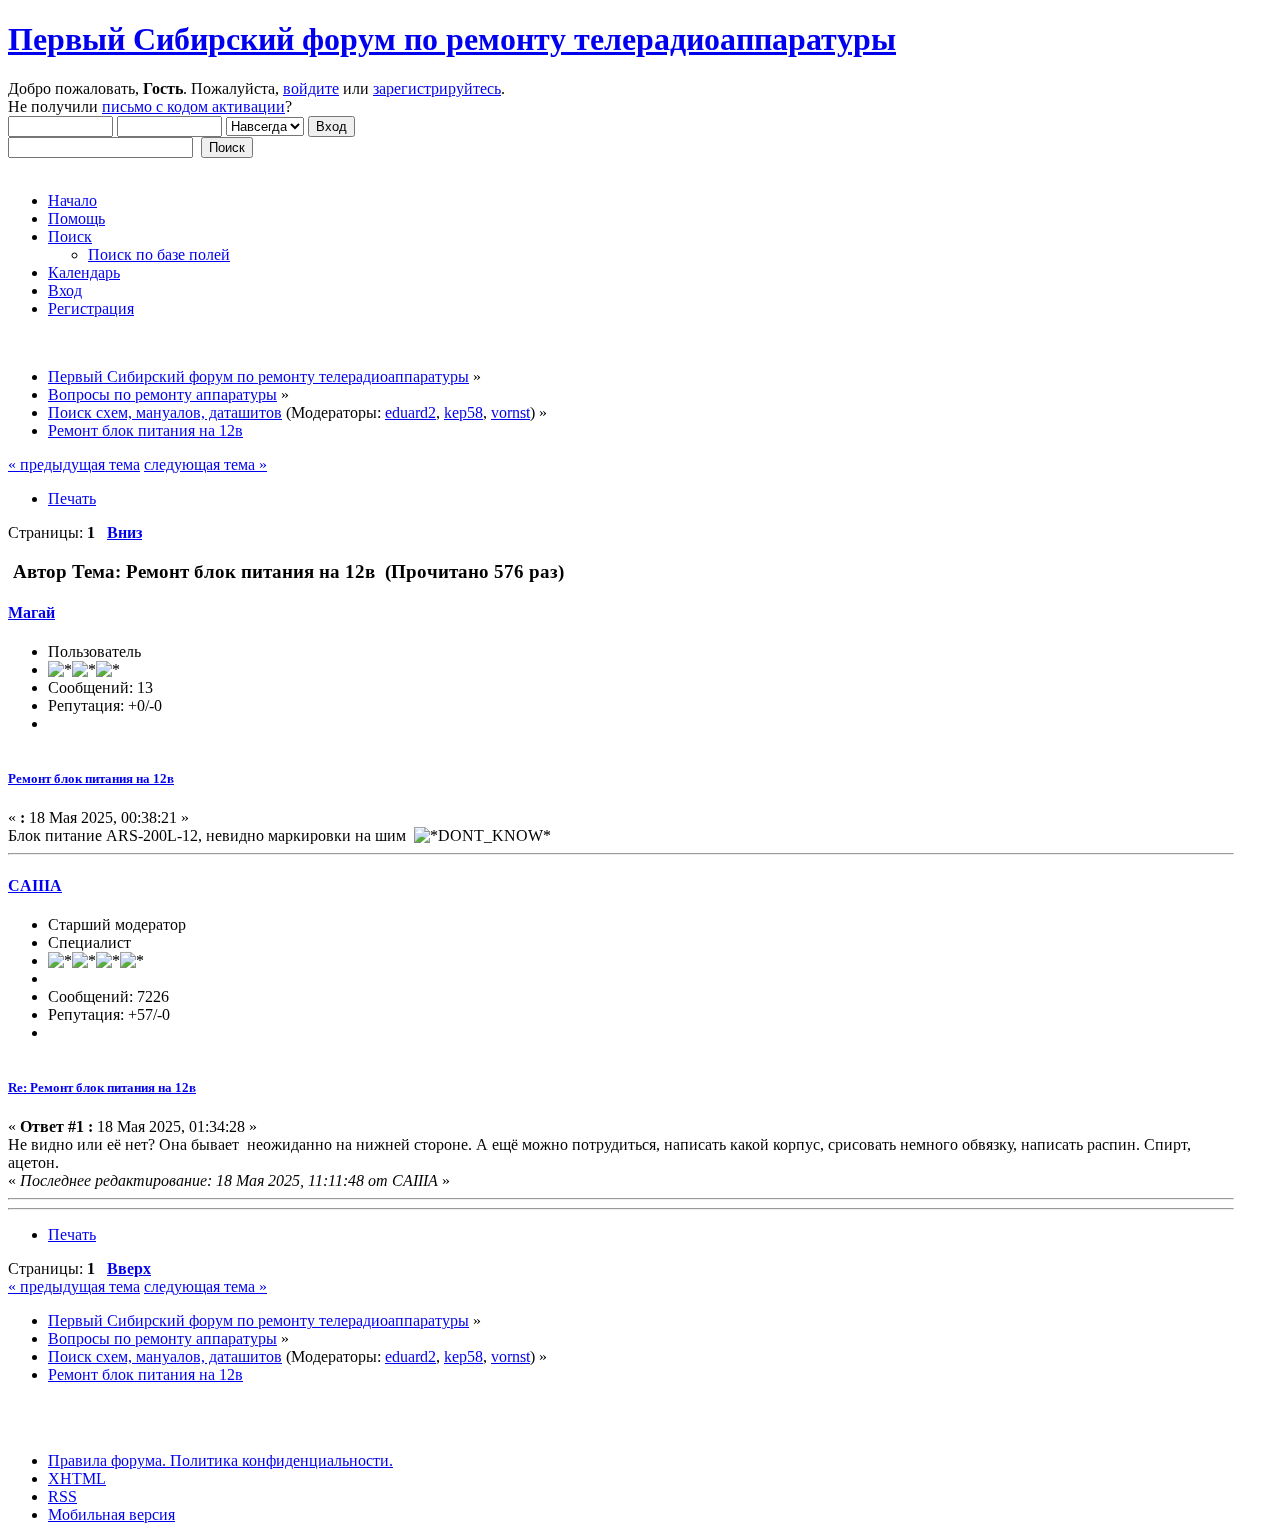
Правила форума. (107, 1460)
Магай (31, 612)
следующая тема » (205, 464)
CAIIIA (35, 885)
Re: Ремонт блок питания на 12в (102, 1087)
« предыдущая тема (74, 464)
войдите (311, 88)
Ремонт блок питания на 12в (91, 778)
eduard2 (410, 412)
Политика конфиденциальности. (279, 1460)
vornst (510, 412)
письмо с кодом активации (193, 106)
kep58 (463, 412)
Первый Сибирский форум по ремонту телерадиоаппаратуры (452, 39)
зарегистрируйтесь (437, 88)
